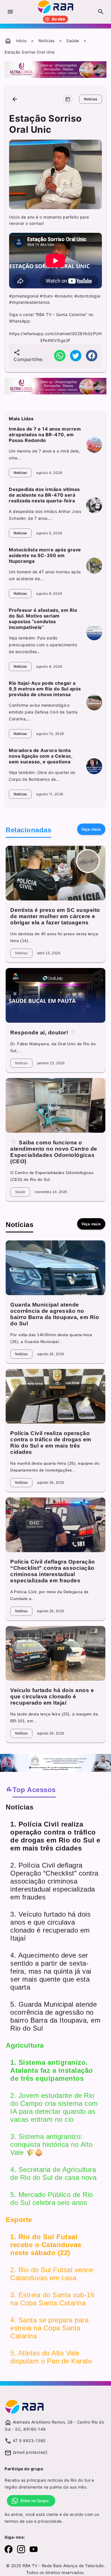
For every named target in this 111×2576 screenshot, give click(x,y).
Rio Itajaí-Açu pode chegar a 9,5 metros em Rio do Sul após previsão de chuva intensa (45, 689)
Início (21, 41)
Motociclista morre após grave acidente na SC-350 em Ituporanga (45, 555)
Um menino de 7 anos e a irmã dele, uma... (44, 454)
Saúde (73, 41)
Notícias (47, 41)
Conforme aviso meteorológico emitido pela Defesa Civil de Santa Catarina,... (43, 712)
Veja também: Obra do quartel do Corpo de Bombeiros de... (42, 776)
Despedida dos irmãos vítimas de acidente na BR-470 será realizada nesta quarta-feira (44, 495)
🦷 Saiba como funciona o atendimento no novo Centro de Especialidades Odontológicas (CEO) (54, 1152)
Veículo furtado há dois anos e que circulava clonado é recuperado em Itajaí (52, 1696)
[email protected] (30, 2452)
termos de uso (19, 2521)
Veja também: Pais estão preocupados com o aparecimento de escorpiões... (43, 645)
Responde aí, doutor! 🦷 (43, 1033)
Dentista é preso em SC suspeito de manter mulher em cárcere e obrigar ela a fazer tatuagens (55, 916)
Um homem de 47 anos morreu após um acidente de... (45, 575)
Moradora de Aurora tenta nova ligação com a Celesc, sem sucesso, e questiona (41, 756)
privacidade (50, 2521)
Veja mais (91, 829)
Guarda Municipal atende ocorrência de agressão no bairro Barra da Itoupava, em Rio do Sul (55, 1314)
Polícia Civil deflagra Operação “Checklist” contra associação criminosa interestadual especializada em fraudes (53, 1571)
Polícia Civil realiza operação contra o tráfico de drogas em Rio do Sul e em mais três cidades (51, 1443)
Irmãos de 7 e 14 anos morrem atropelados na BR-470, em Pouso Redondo (45, 435)
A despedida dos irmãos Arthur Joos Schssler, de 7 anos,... (45, 515)
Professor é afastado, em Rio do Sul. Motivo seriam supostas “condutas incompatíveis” (43, 619)
